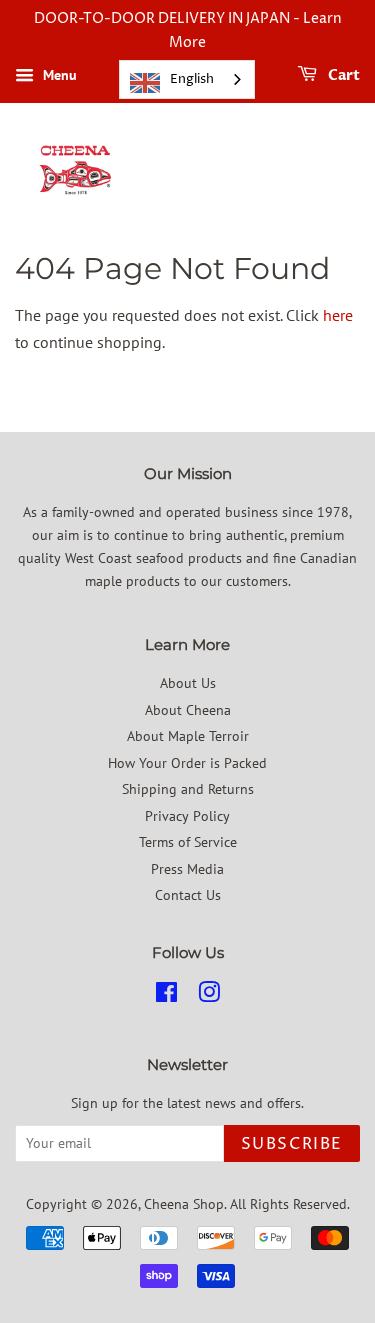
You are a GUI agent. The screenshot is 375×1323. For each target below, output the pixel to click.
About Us (188, 683)
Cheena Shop (184, 1204)
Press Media (187, 869)
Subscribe (292, 1144)
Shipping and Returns (188, 789)
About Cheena (188, 710)
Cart (342, 75)
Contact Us (188, 895)
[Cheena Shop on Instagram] (209, 996)
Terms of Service (188, 842)
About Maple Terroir (188, 736)
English (192, 79)
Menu (58, 75)
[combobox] (187, 79)
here (338, 315)
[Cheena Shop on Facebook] (166, 996)
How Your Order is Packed (187, 763)
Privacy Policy (187, 816)
